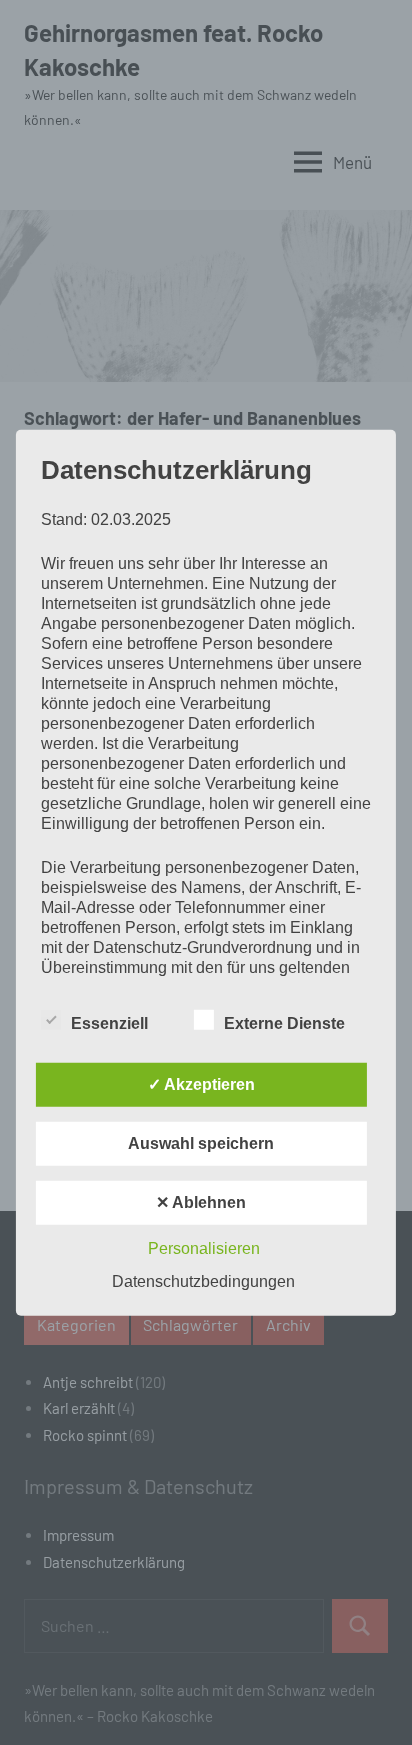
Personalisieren (204, 1248)
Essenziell (109, 1023)
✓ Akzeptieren (201, 1084)
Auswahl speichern (201, 1143)
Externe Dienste (284, 1023)
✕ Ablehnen (201, 1202)
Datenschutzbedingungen (203, 1281)
